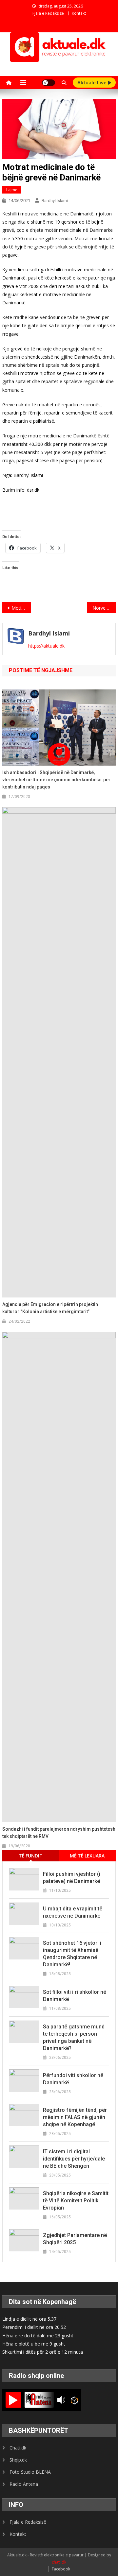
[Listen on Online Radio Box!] (74, 2400)
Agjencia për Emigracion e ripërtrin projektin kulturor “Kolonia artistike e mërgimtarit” (50, 1308)
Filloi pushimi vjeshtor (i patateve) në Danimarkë (72, 1878)
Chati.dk (18, 2448)
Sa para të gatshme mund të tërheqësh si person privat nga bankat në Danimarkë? (74, 2037)
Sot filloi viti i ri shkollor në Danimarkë (75, 1996)
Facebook (61, 2569)
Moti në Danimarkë (21, 608)
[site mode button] (49, 83)
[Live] (13, 2400)
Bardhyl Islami (55, 201)
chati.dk (59, 2562)
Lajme (12, 190)
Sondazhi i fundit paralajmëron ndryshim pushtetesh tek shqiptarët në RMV (59, 1833)
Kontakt (79, 13)
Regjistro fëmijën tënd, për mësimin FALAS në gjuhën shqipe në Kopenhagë (75, 2117)
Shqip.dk (18, 2460)
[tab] (31, 1856)
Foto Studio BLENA (30, 2472)
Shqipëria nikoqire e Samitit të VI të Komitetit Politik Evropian (76, 2201)
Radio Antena (24, 2484)
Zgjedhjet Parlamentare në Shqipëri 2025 (75, 2239)
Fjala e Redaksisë (48, 13)
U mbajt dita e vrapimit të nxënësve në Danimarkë (73, 1912)
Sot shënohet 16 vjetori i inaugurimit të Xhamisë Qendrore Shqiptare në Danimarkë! (72, 1954)
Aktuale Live (93, 82)
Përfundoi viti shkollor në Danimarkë (73, 2079)
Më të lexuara (87, 1856)
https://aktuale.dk (46, 646)
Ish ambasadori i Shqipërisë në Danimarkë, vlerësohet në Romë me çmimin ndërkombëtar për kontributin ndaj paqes (56, 780)
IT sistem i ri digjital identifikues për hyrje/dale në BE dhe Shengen (74, 2159)
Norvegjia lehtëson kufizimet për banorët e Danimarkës (104, 608)
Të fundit (31, 1856)
